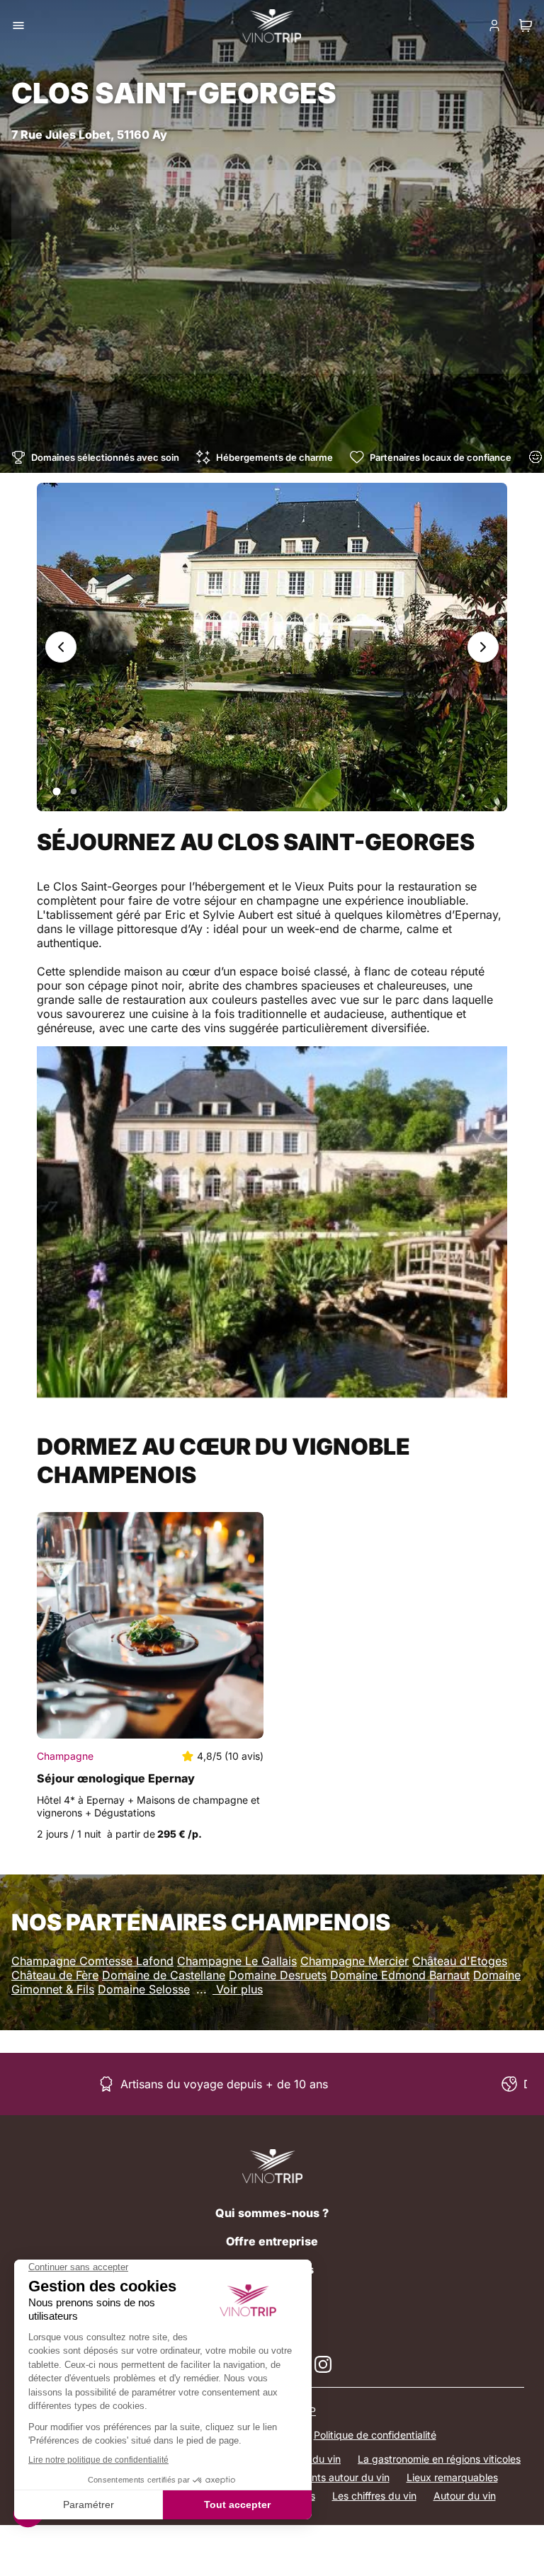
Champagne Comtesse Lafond (92, 1961)
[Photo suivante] (483, 647)
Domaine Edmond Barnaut (400, 1975)
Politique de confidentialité (375, 2435)
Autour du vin (465, 2496)
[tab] (56, 791)
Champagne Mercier (355, 1961)
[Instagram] (323, 2364)
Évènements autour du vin (329, 2477)
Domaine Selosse (144, 1989)
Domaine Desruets (278, 1975)
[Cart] (526, 25)
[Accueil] (272, 2166)
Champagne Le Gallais (237, 1961)
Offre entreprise (272, 2241)
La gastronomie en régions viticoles (439, 2459)
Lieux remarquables (452, 2477)
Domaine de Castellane (164, 1975)
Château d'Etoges (460, 1961)
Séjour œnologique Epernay (116, 1778)
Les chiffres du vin (374, 2496)
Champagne (65, 1756)
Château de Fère (55, 1975)
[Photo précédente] (61, 647)
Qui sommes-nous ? (272, 2213)
